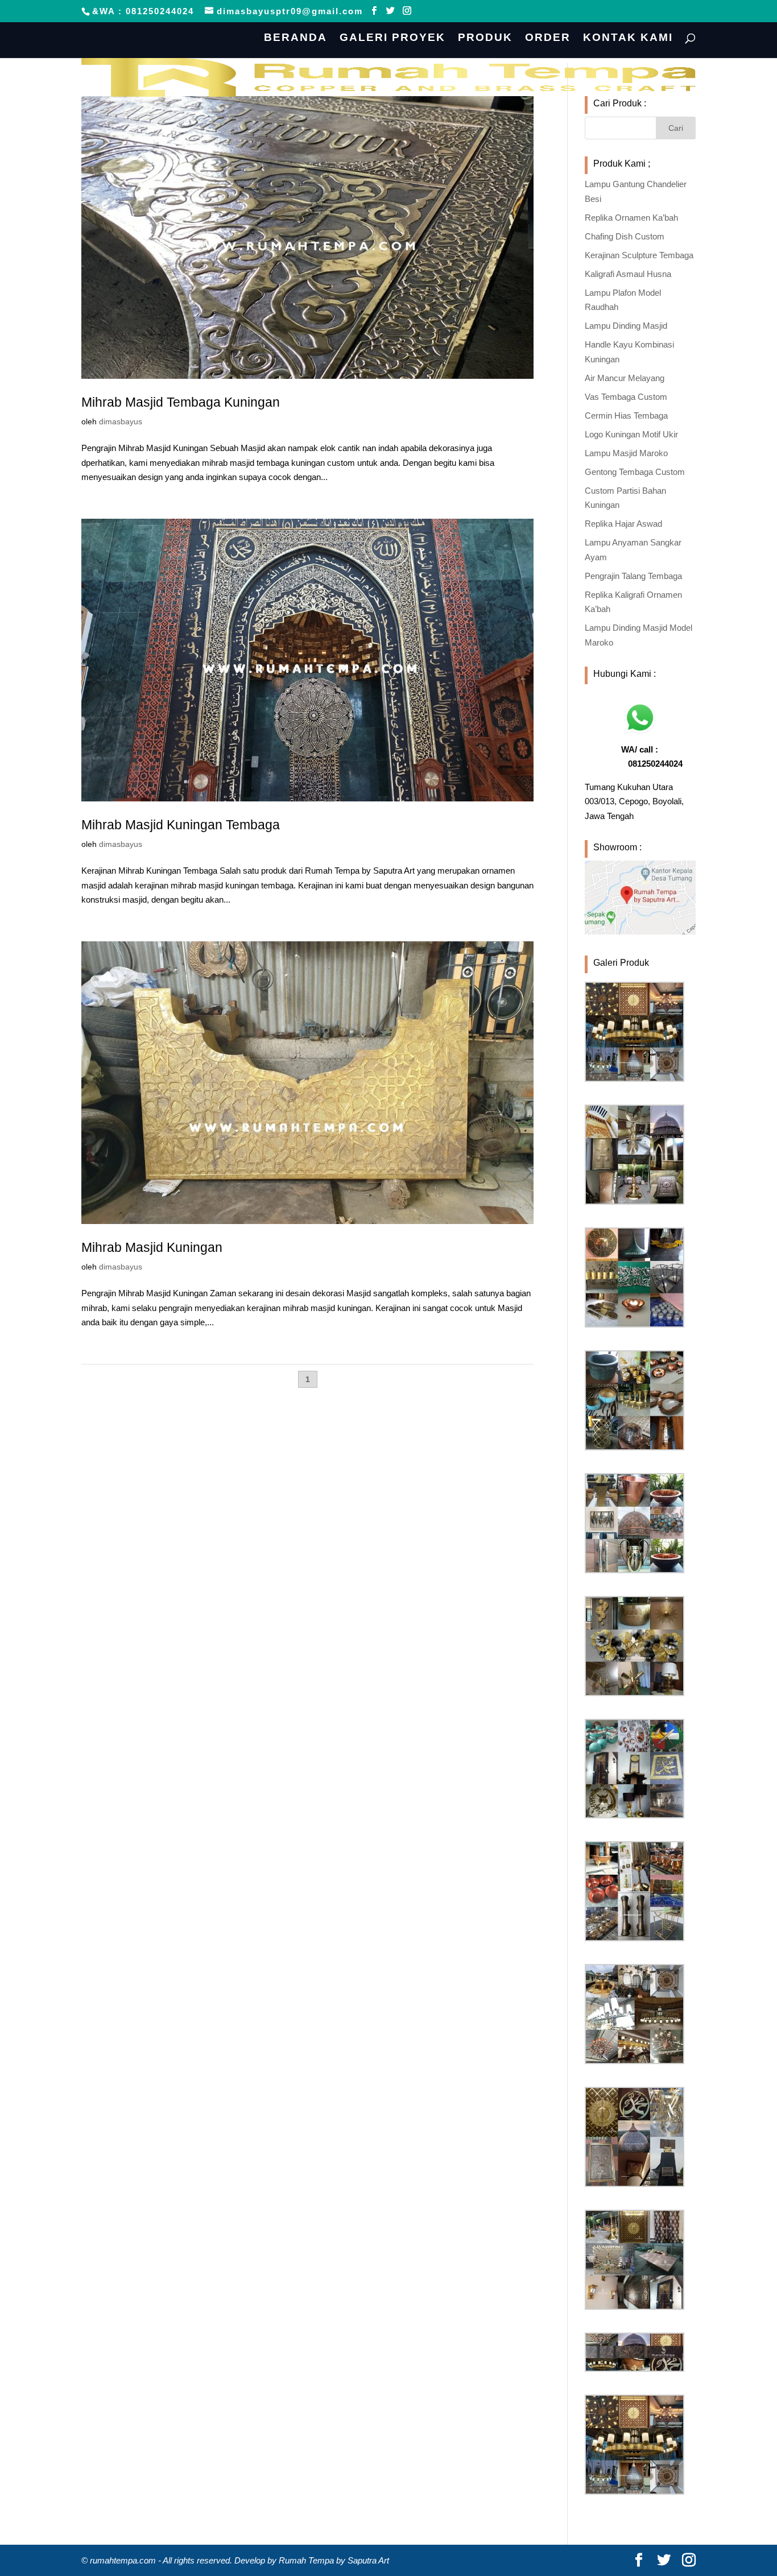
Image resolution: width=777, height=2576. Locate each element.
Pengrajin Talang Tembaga (633, 576)
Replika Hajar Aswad (623, 524)
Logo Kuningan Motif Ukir (631, 434)
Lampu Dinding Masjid (626, 326)
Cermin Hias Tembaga (626, 415)
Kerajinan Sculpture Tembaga (639, 255)
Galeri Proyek (392, 38)
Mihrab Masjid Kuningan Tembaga (181, 825)
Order (548, 38)
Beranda (295, 38)
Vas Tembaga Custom (626, 397)
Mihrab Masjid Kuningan (152, 1247)
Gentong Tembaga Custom (635, 472)
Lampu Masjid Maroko (626, 453)
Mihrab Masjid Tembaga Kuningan (181, 402)
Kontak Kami (628, 38)
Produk (485, 38)
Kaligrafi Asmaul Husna (628, 274)
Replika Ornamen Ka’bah (631, 218)
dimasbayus (121, 421)
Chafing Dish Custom (625, 236)
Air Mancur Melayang (625, 378)
